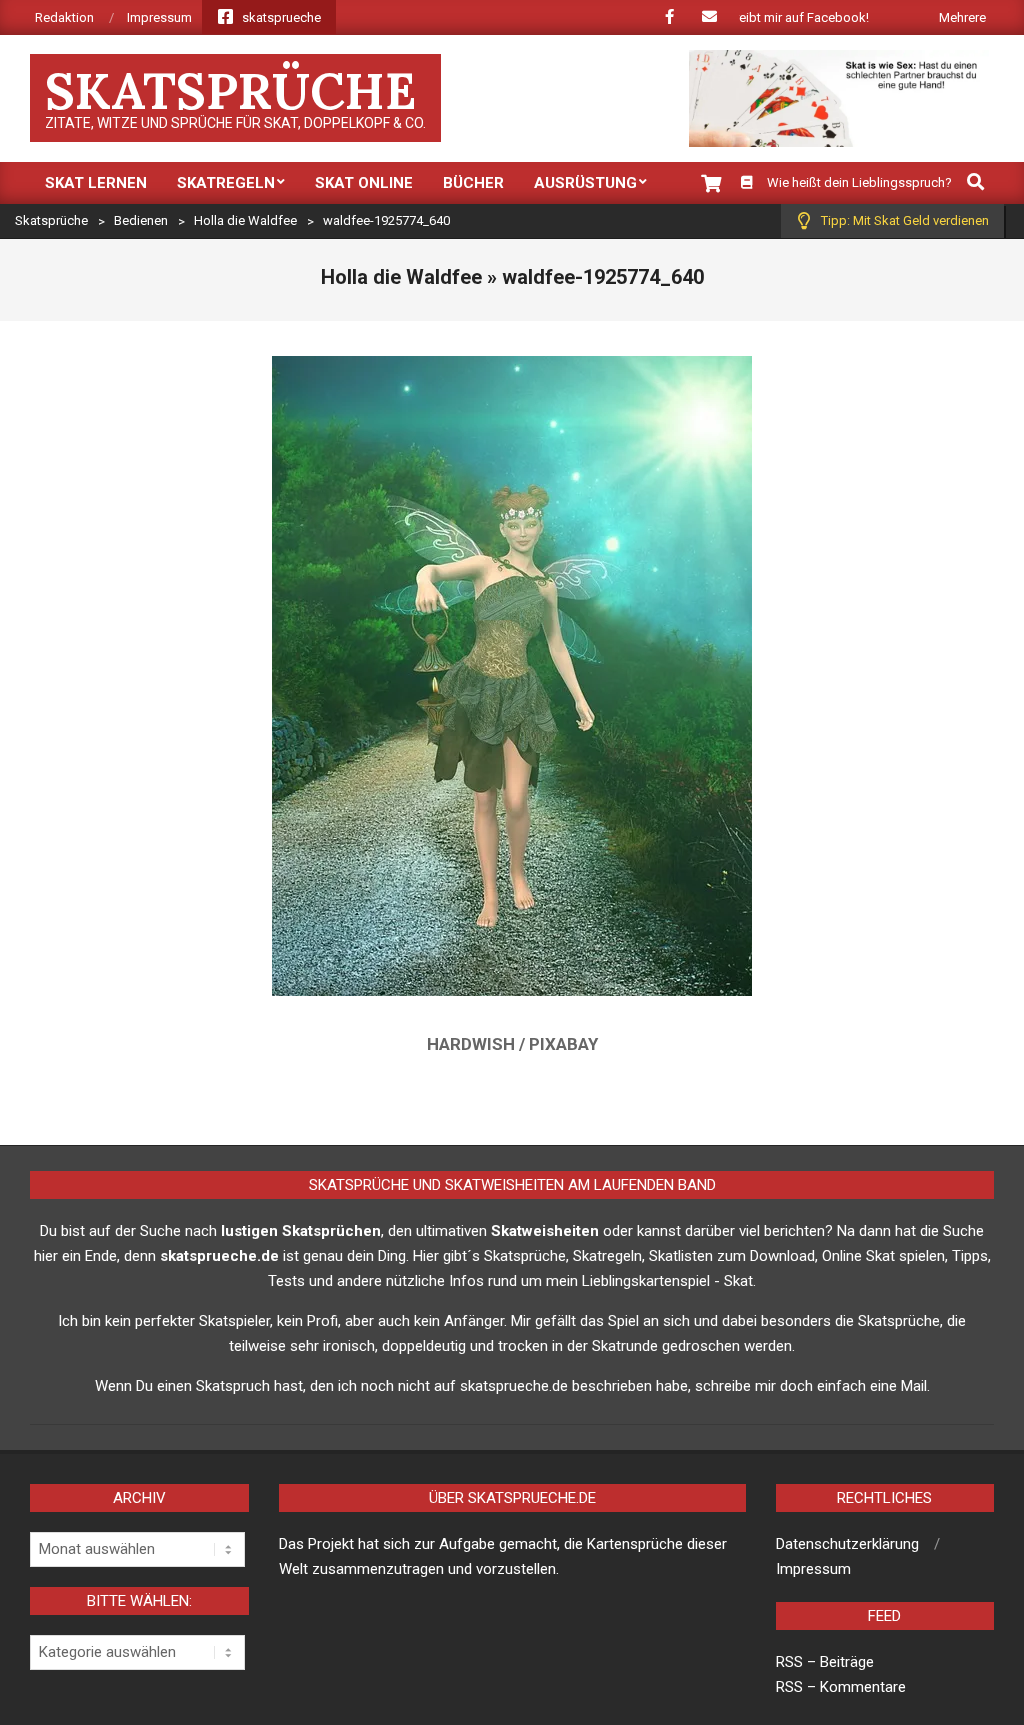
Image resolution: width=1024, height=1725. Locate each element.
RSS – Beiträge (825, 1662)
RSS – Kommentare (841, 1687)
